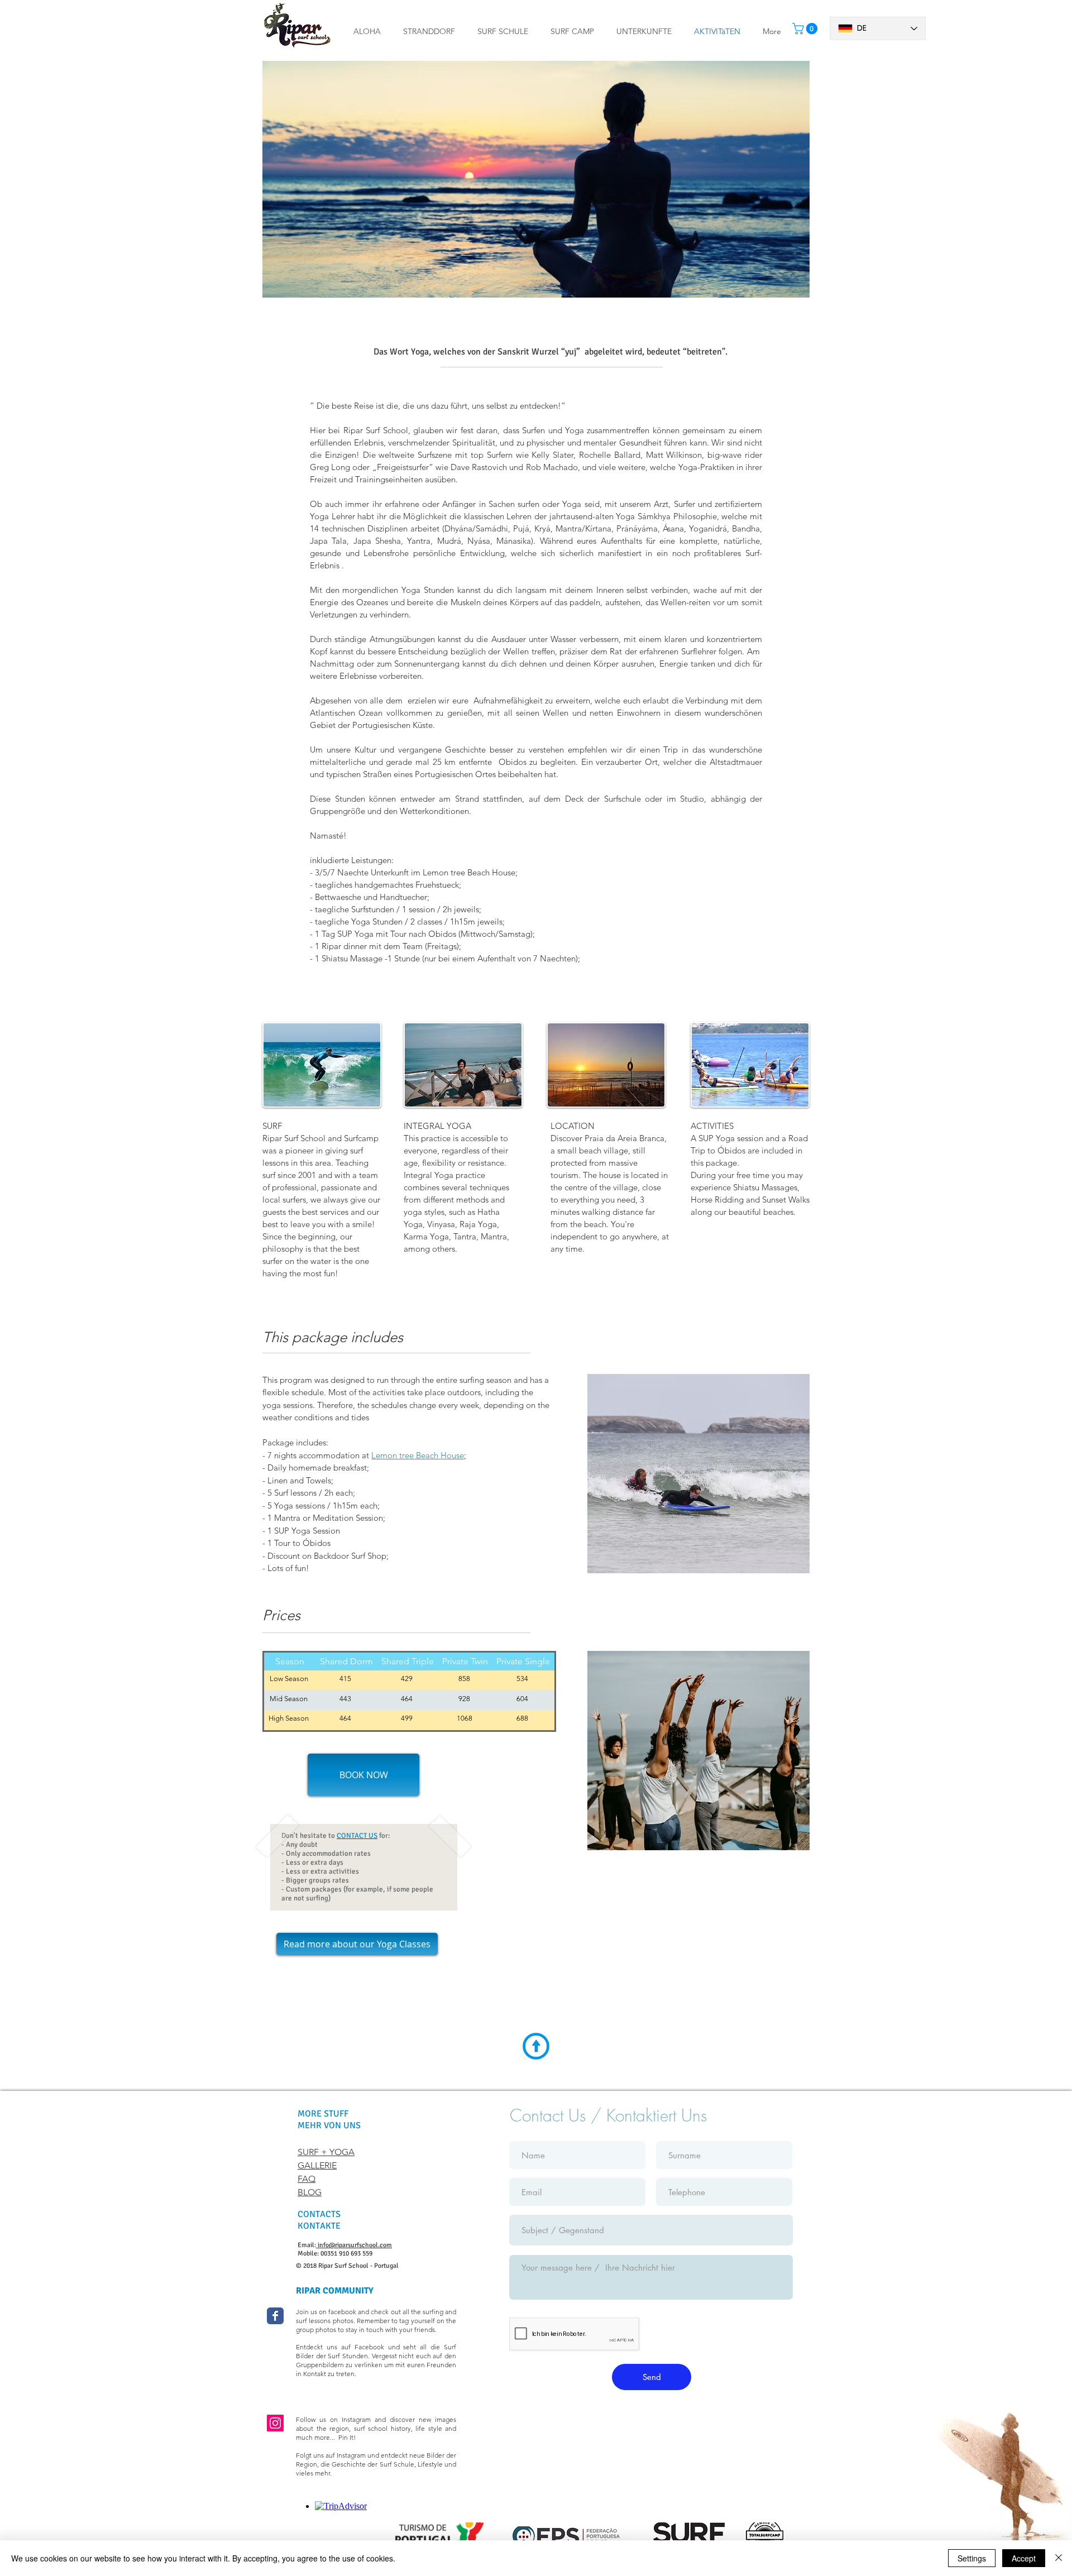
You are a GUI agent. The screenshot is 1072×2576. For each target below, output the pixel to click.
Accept (1024, 2558)
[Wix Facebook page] (275, 2316)
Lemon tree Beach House (418, 1455)
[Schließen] (1059, 2558)
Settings (972, 2558)
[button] (503, 31)
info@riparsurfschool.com (354, 2245)
